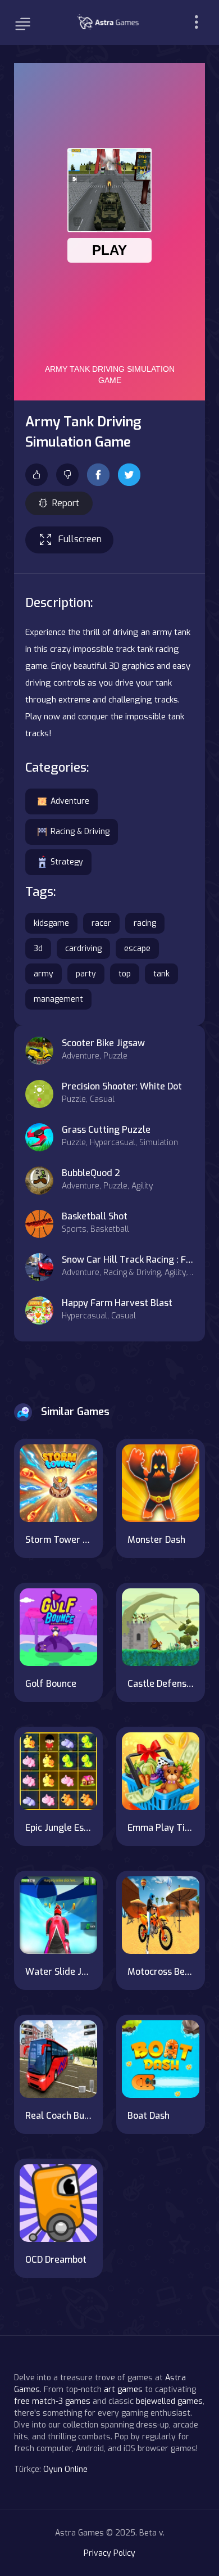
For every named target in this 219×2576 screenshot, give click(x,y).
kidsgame (51, 923)
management (58, 999)
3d (38, 949)
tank (161, 974)
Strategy (67, 862)
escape (137, 949)
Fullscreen (80, 539)
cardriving (83, 949)
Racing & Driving (80, 832)
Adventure (70, 801)
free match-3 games (52, 2401)
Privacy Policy (109, 2553)
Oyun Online (65, 2469)
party (86, 974)
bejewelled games (169, 2401)
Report (66, 503)
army (44, 974)
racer (101, 923)
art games (123, 2390)
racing (145, 923)
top (125, 974)
